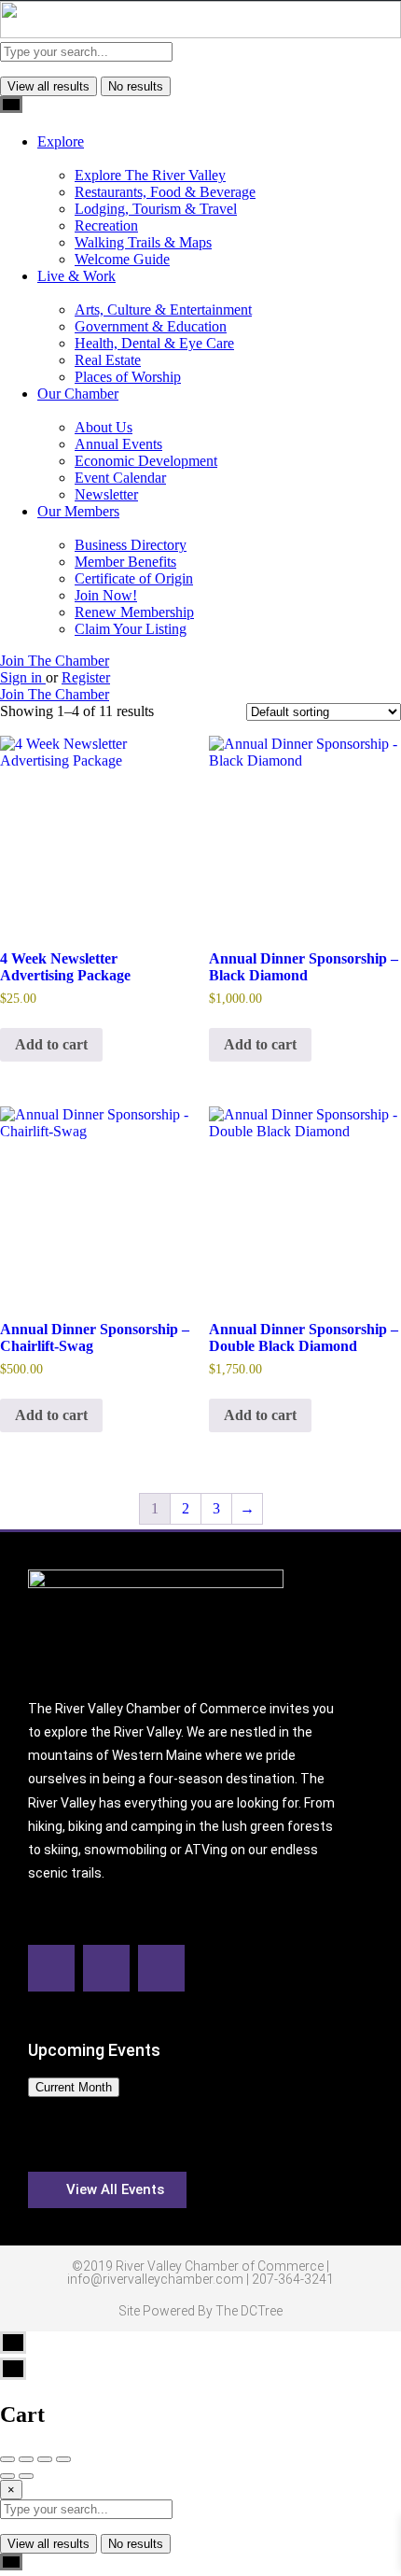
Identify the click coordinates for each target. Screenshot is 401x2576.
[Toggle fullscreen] (45, 2459)
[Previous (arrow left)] (7, 2476)
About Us (104, 427)
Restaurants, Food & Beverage (165, 192)
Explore (61, 141)
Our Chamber (78, 394)
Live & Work (76, 276)
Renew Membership (134, 612)
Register (86, 677)
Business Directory (131, 545)
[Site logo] (200, 33)
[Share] (26, 2459)
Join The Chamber (55, 661)
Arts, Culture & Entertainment (163, 310)
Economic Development (146, 461)
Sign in (23, 677)
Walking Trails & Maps (143, 242)
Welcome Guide (122, 259)
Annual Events (118, 444)
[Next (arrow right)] (26, 2476)
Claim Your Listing (131, 629)
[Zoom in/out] (63, 2459)
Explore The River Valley (150, 175)
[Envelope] (106, 1968)
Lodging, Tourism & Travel (156, 209)
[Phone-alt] (161, 1968)
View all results (48, 86)
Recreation (106, 225)
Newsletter (106, 494)
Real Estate (108, 360)
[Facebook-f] (51, 1968)
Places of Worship (128, 377)
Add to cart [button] (51, 1044)
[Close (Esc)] (7, 2459)
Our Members (78, 511)
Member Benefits (125, 562)
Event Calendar (120, 478)
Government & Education (151, 326)
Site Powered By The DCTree (200, 2311)
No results (136, 86)
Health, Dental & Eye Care (154, 343)
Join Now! (106, 595)
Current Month (74, 2087)
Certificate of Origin (134, 578)
